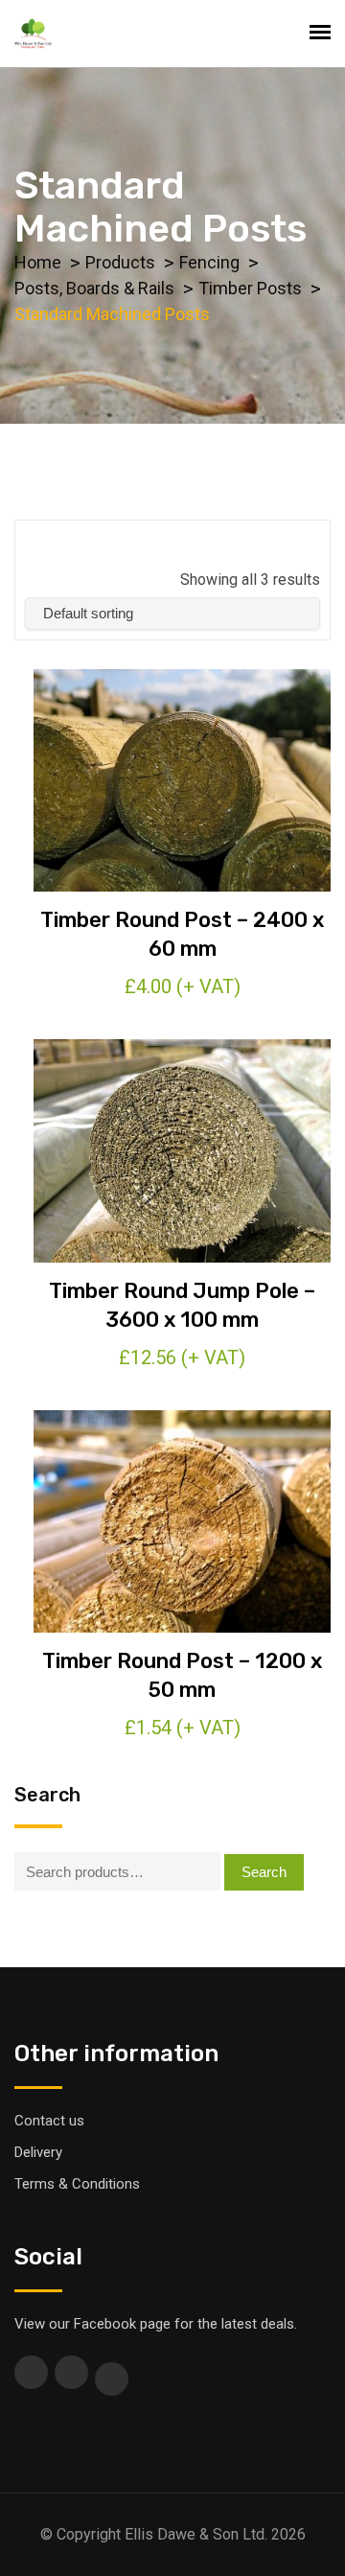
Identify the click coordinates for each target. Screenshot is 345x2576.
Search (264, 1872)
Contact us (49, 2121)
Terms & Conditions (77, 2184)
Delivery (38, 2152)
